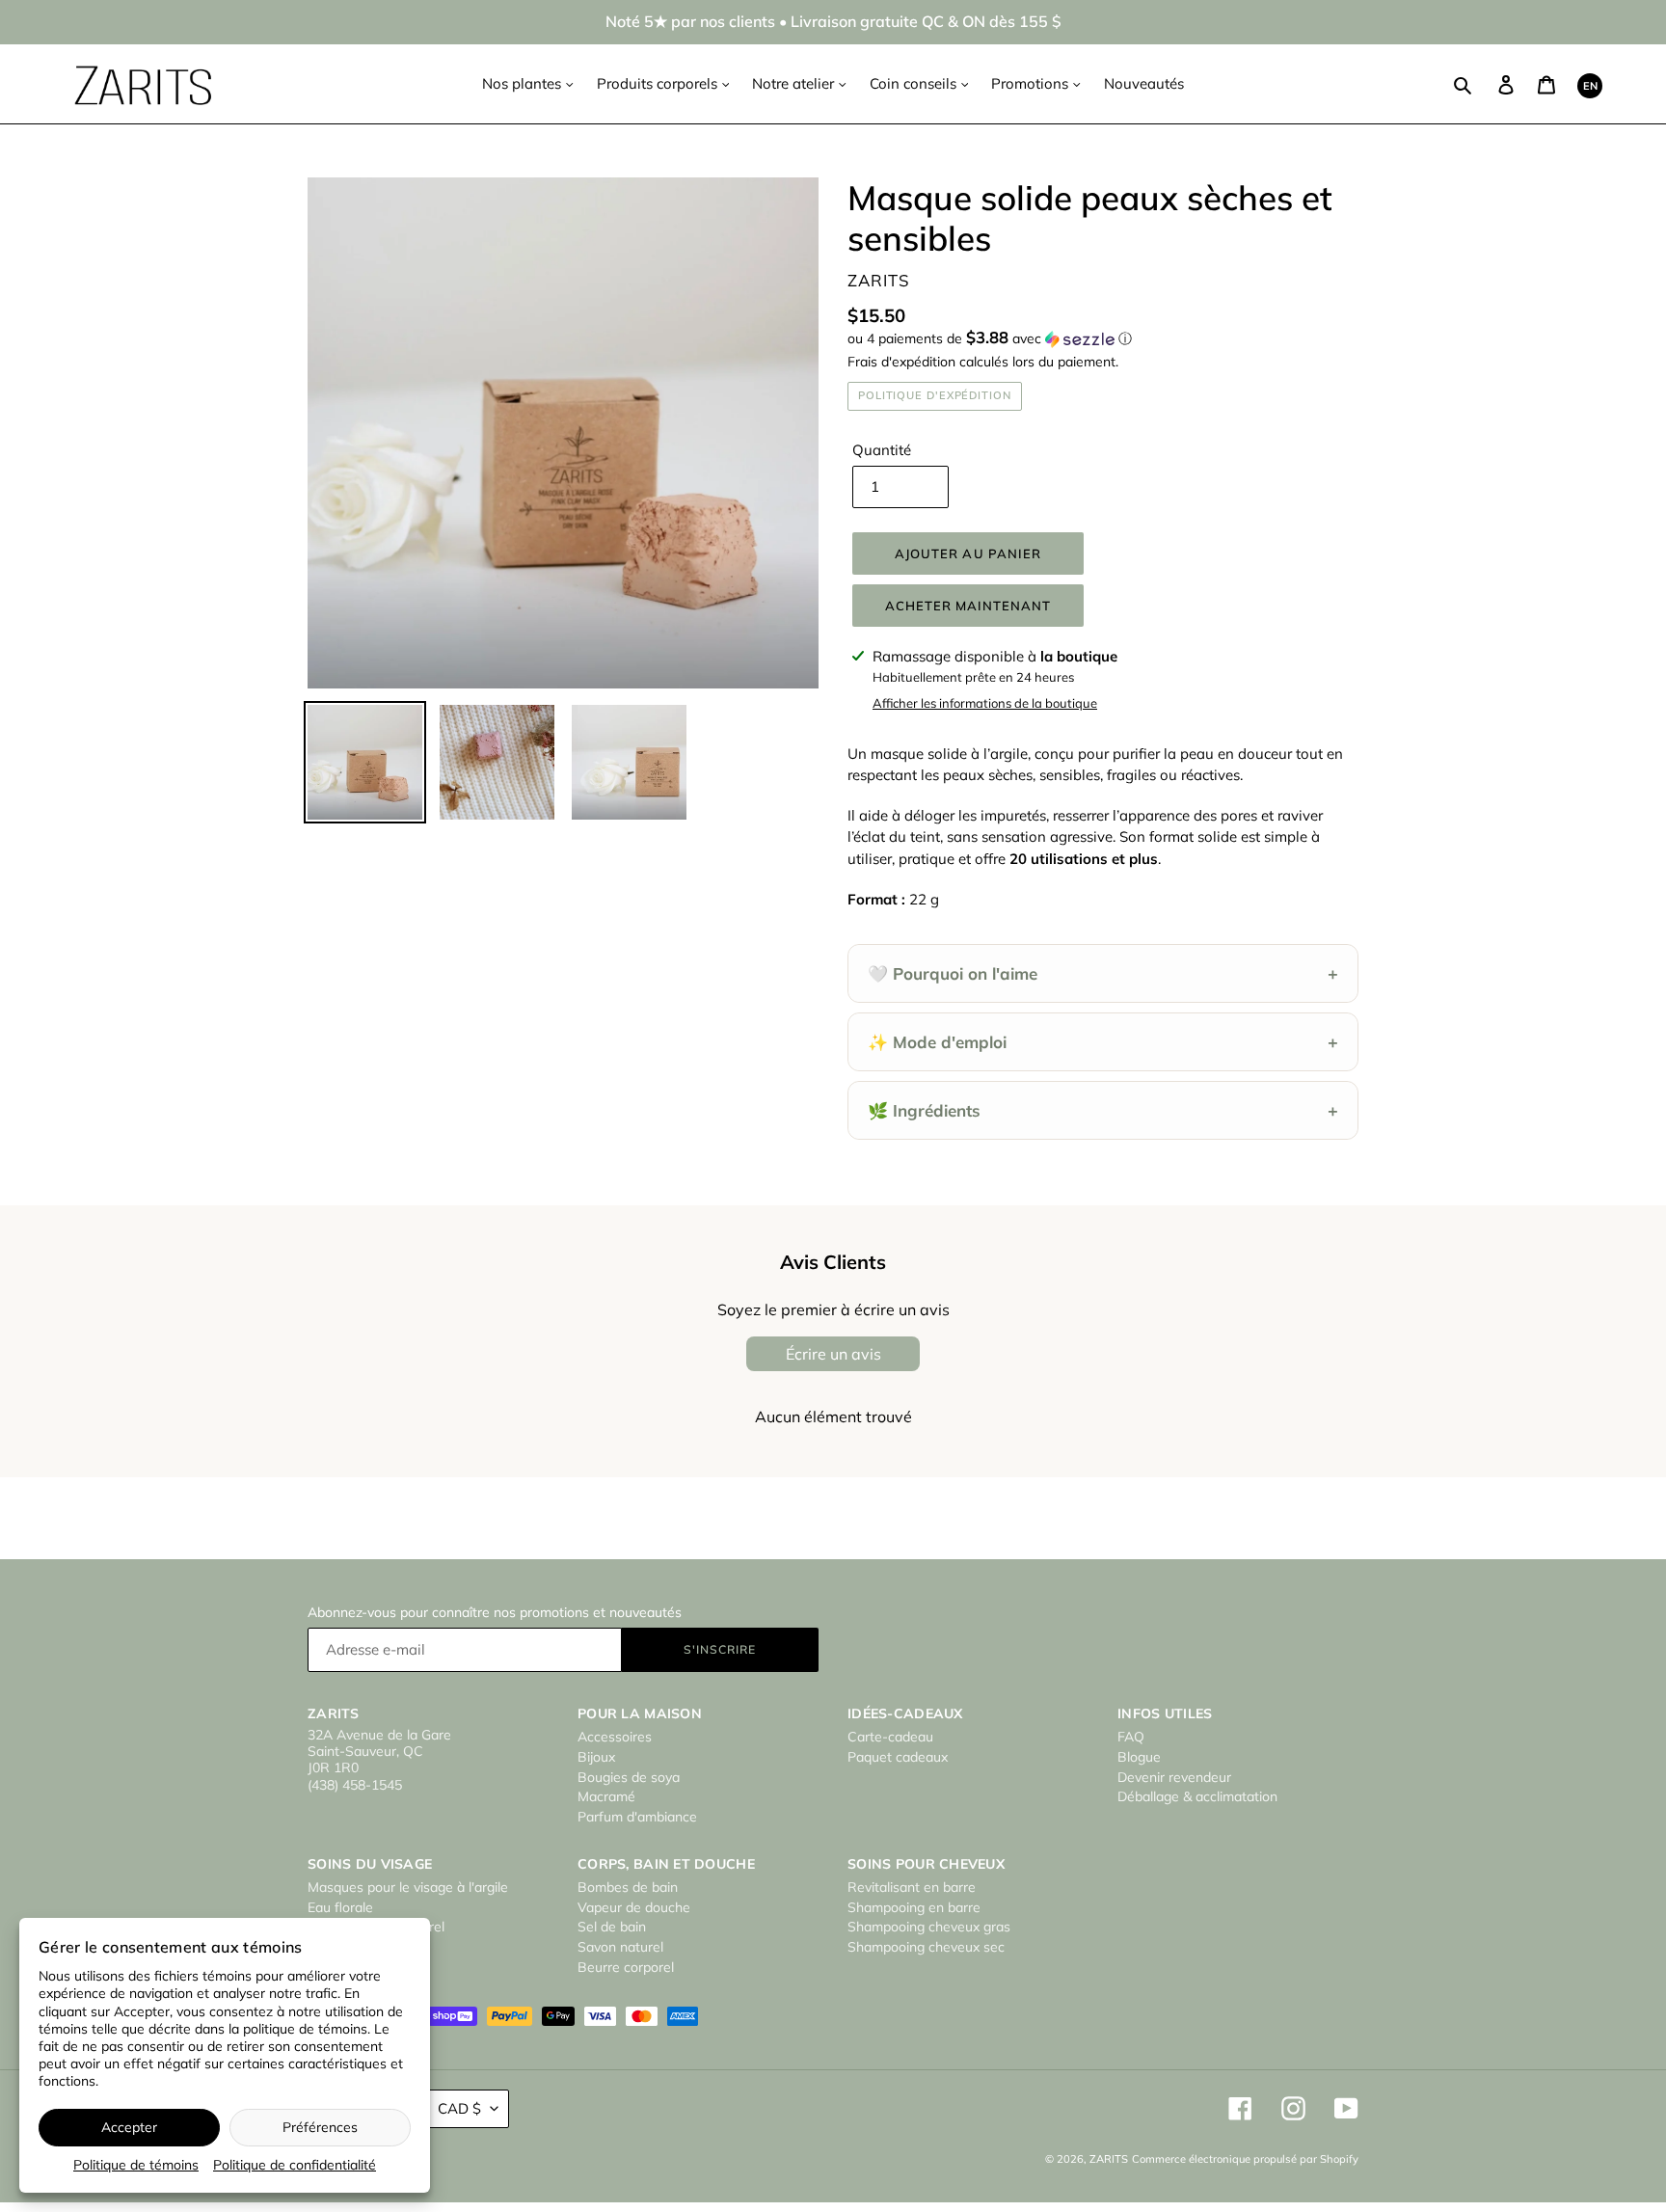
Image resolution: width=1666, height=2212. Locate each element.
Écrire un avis (833, 1354)
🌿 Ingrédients (1103, 1110)
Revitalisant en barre (912, 1887)
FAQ (1131, 1737)
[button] (990, 338)
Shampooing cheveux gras (929, 1927)
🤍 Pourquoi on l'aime (1103, 973)
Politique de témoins (136, 2165)
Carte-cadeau (890, 1737)
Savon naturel (620, 1947)
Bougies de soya (629, 1777)
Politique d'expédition (935, 395)
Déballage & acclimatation (1197, 1796)
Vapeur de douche (634, 1907)
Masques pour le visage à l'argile (408, 1887)
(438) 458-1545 (355, 1785)
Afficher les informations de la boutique (985, 703)
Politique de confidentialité (295, 2165)
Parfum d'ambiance (637, 1817)
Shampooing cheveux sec (926, 1947)
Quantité (882, 450)
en (1590, 86)
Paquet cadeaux (898, 1757)
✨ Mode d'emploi (1103, 1042)
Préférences (320, 2127)
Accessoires (615, 1737)
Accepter (129, 2127)
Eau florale (340, 1907)
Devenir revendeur (1174, 1777)
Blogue (1139, 1757)
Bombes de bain (628, 1887)
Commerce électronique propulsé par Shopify (1245, 2159)
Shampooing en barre (914, 1907)
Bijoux (596, 1757)
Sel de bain (612, 1927)
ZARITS (1109, 2159)
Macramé (606, 1796)
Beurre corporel (626, 1967)
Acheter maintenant (968, 606)
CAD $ (459, 2108)
